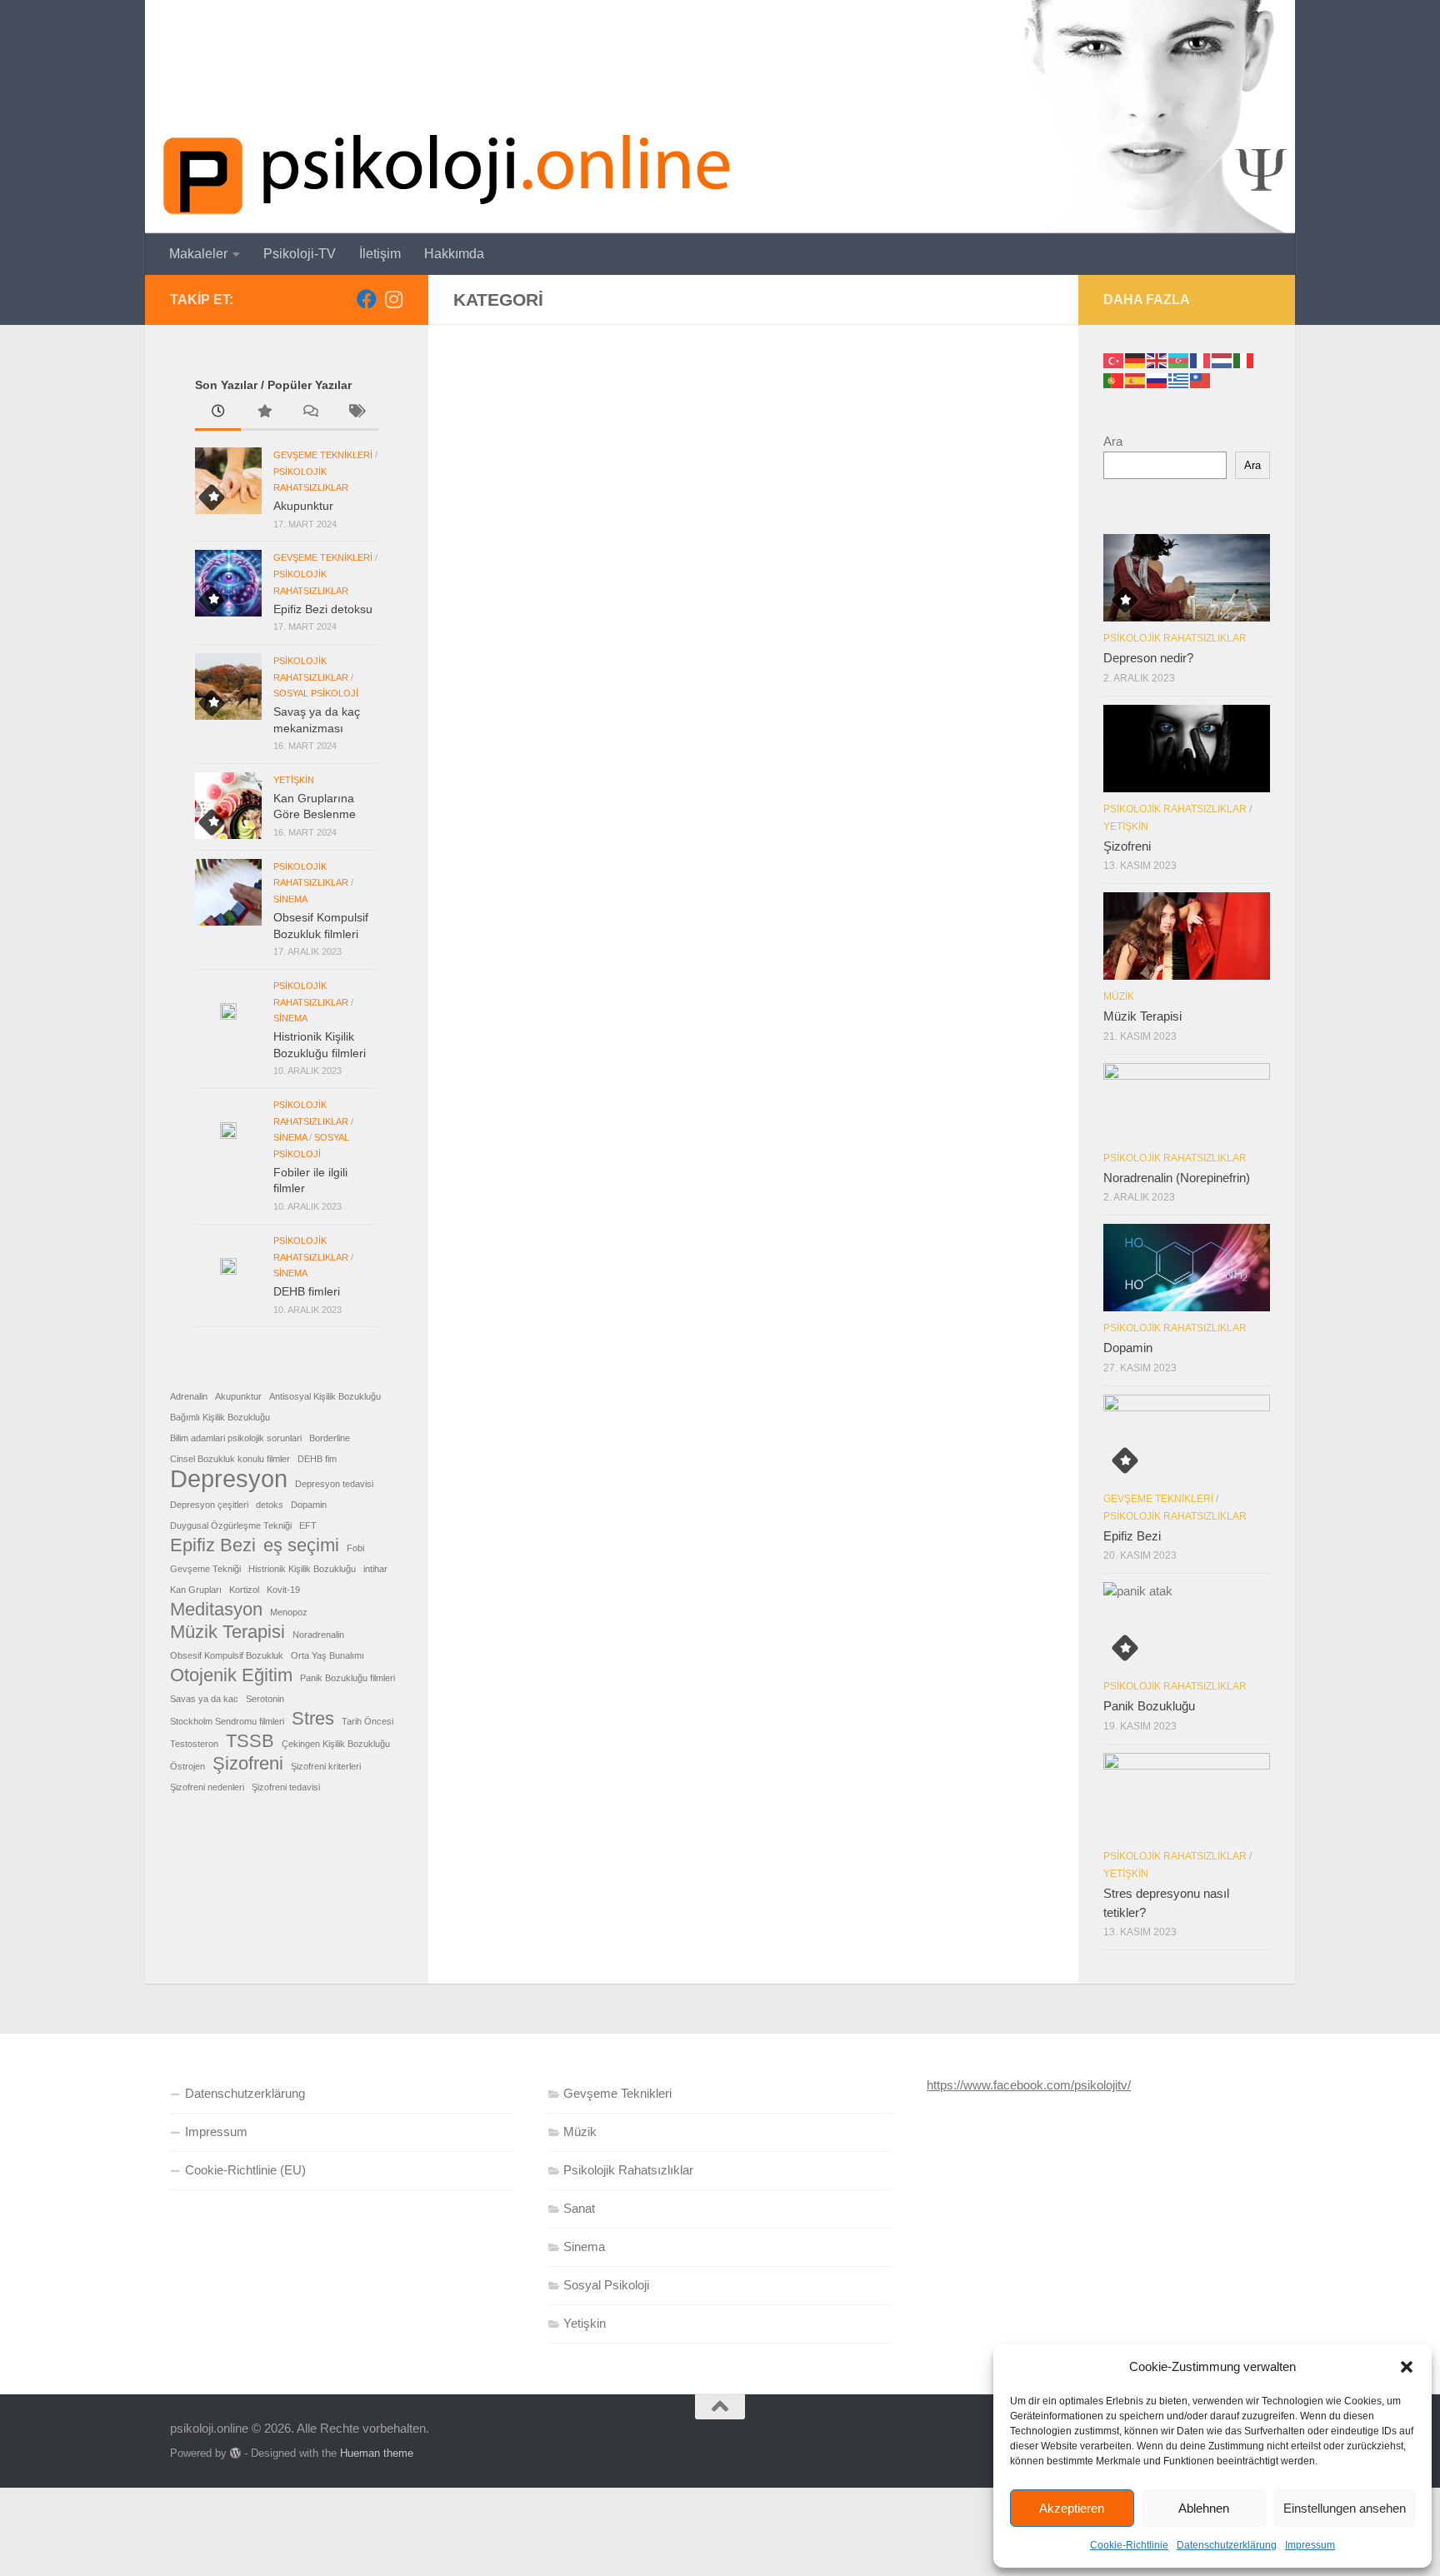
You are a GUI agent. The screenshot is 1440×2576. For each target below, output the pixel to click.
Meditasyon (216, 1610)
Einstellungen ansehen (1345, 2508)
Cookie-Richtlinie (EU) (245, 2170)
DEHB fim (317, 1459)
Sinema (290, 899)
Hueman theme (377, 2453)
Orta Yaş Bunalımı (327, 1655)
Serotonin (265, 1699)
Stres (313, 1719)
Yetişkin (294, 780)
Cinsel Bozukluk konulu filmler (230, 1459)
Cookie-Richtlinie (1129, 2545)
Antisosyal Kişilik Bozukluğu (325, 1396)
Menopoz (289, 1612)
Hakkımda (454, 254)
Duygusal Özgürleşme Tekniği (231, 1525)
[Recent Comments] (310, 413)
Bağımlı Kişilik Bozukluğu (220, 1417)
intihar (375, 1569)
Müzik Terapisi (227, 1632)
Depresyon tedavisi (334, 1484)
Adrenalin (189, 1396)
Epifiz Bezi (213, 1545)
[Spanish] (1136, 379)
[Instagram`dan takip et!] (393, 299)
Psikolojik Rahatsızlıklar (1175, 638)
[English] (1157, 359)
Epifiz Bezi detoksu (323, 609)
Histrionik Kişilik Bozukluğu (302, 1569)
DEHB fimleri (307, 1291)
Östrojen (187, 1766)
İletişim (380, 254)
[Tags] (355, 413)
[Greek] (1179, 379)
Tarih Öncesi (367, 1721)
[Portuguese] (1114, 379)
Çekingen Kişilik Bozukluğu (336, 1744)
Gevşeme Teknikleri (323, 455)
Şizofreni (248, 1764)
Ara (1113, 441)
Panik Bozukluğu (1149, 1706)
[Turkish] (1114, 359)
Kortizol (244, 1590)
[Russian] (1157, 379)
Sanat (579, 2208)
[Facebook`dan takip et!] (367, 299)
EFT (308, 1525)
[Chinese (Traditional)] (1201, 379)
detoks (270, 1505)
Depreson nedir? (1148, 658)
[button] (1407, 2367)
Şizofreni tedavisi (286, 1787)
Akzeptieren (1072, 2508)
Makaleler (198, 254)
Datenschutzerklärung (1227, 2545)
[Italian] (1244, 359)
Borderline (330, 1438)
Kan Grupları (196, 1590)
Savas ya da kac (204, 1699)
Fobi (355, 1548)
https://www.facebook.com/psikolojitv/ (1029, 2085)
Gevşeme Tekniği (205, 1569)
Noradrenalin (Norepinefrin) (1177, 1178)
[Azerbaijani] (1179, 359)
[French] (1201, 359)
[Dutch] (1222, 359)
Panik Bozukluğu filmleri (347, 1678)
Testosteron (194, 1744)
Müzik (1119, 996)
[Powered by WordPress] (235, 2453)
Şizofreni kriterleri (326, 1766)
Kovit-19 (283, 1590)
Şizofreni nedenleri (207, 1787)
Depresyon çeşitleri (209, 1505)
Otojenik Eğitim (231, 1675)
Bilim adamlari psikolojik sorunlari (236, 1438)
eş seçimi (301, 1545)
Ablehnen (1204, 2508)
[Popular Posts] (264, 413)
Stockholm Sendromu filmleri (227, 1721)
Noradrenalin (318, 1635)
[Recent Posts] (218, 413)
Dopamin (309, 1505)
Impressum (1310, 2545)
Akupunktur (303, 506)
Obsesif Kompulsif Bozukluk (227, 1655)
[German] (1136, 359)
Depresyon (229, 1479)
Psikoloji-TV (300, 254)
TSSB (250, 1741)
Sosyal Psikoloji (316, 693)
